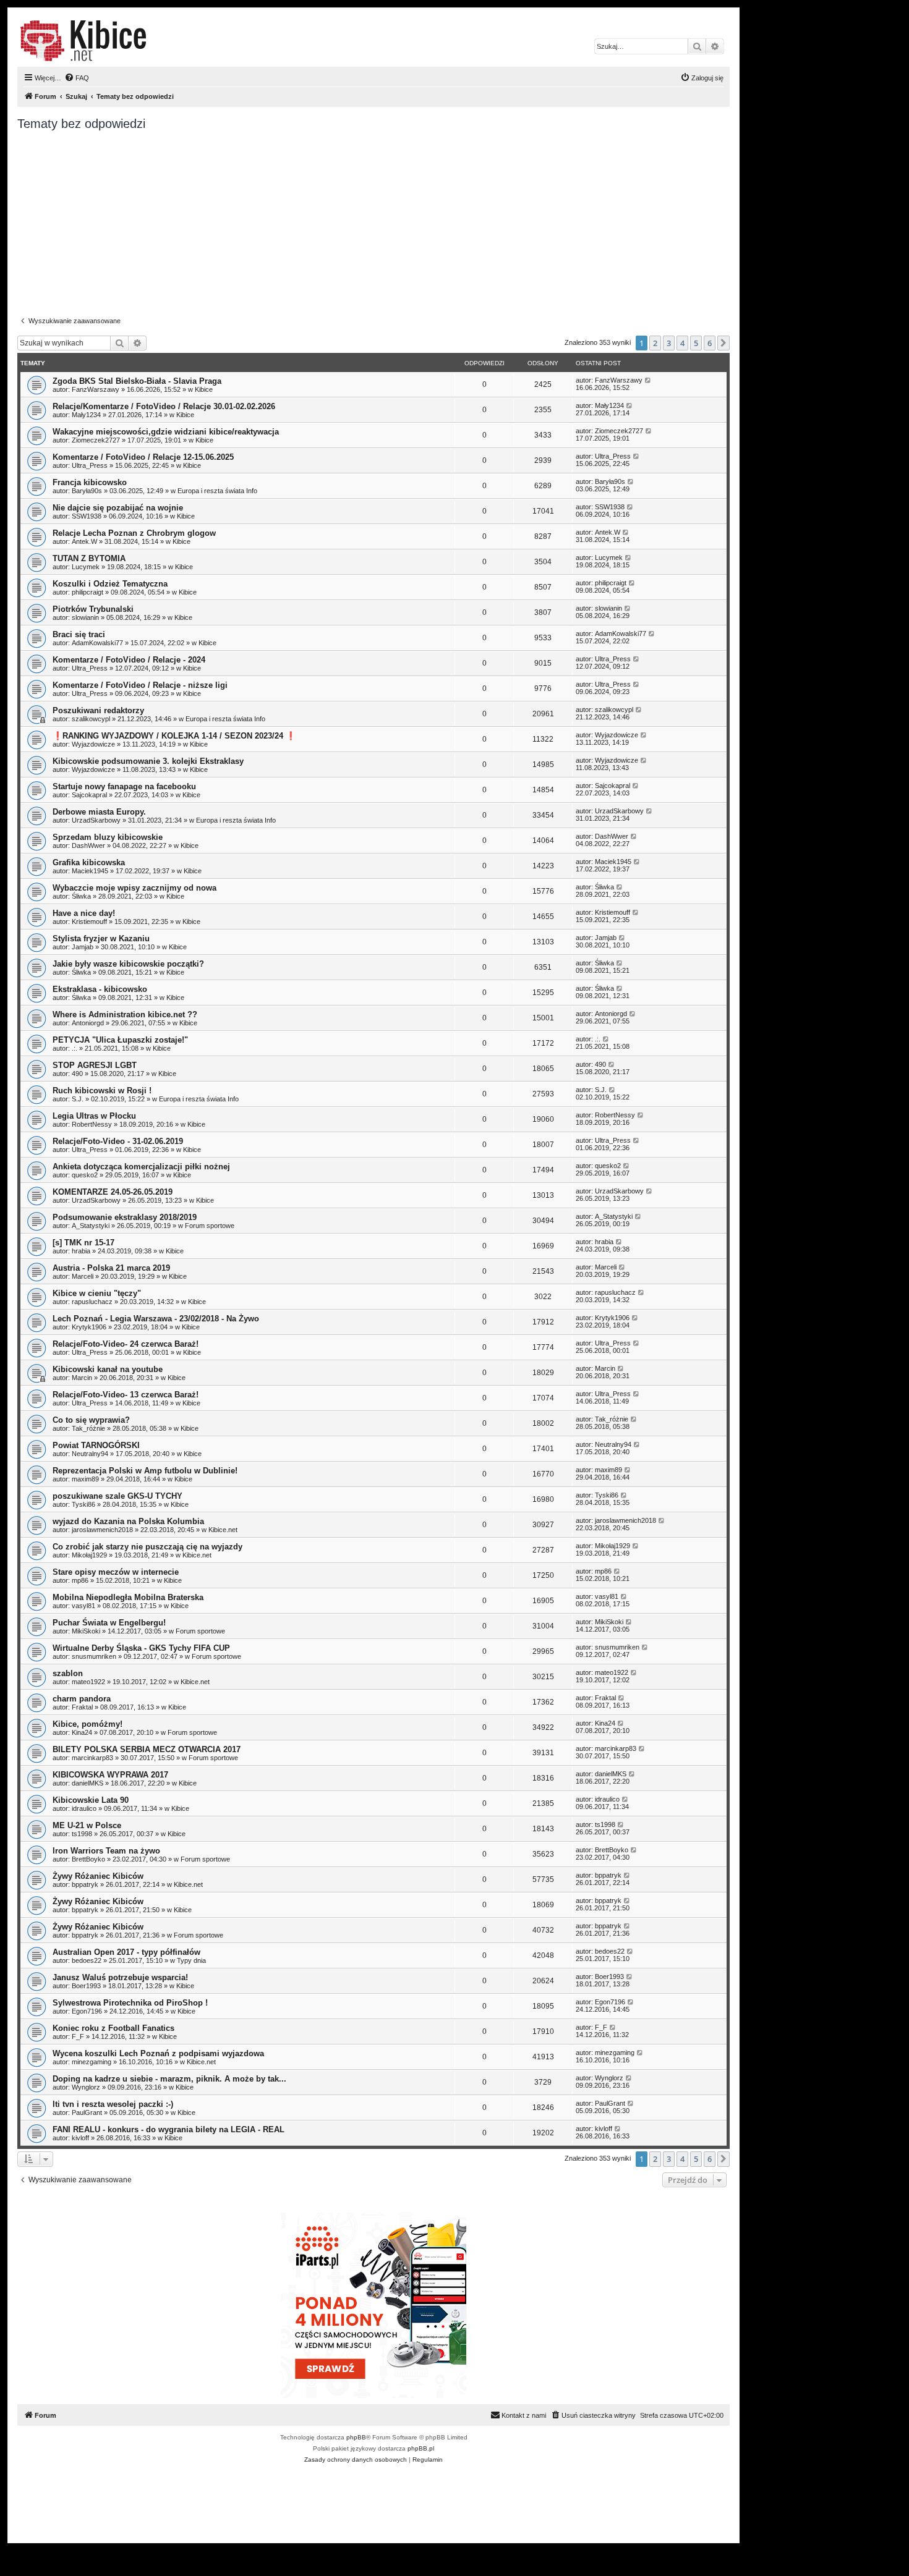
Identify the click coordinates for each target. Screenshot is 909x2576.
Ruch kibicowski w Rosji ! (102, 1091)
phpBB (356, 2437)
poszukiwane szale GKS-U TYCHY (117, 1496)
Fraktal (82, 1707)
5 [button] (696, 343)
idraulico (84, 1808)
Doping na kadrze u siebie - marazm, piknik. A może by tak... (169, 2079)
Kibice (204, 389)
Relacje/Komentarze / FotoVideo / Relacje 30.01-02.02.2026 (164, 406)
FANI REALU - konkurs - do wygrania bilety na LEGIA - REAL (169, 2129)
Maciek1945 (90, 871)
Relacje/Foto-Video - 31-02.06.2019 (118, 1141)
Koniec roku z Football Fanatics (113, 2028)
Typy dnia (191, 1960)
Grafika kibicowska (89, 862)
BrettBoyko (88, 1859)
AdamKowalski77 (97, 643)
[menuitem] (77, 78)
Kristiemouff (89, 922)
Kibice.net (223, 1530)
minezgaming (92, 2062)
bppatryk (85, 1884)
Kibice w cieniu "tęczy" (97, 1293)
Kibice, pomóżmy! (87, 1724)
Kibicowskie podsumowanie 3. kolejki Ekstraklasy (148, 761)
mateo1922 (88, 1682)
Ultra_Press (90, 465)
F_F (78, 2036)
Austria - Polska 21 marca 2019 (111, 1268)
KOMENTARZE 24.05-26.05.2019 (113, 1192)
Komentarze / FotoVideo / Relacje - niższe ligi (140, 685)
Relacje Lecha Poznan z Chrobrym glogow (134, 533)
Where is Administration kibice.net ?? (125, 1015)
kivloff (80, 2138)
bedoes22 (87, 1960)
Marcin (82, 1378)
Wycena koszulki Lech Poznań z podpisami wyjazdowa (158, 2053)
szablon (68, 1673)
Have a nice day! (84, 913)
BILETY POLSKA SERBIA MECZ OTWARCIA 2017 (147, 1749)
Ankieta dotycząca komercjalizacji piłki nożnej (141, 1167)
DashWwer (88, 845)
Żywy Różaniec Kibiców (98, 1876)
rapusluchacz (92, 1302)
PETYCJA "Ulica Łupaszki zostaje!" (120, 1040)
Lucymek (86, 567)
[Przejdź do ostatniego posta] (648, 380)
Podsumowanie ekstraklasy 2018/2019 (125, 1217)
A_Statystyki (91, 1226)
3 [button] (669, 343)
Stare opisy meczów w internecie (116, 1572)
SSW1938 (87, 516)
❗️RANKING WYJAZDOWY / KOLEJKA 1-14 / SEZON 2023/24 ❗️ (174, 736)
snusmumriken (94, 1656)
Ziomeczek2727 (96, 440)
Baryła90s (87, 491)
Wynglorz (86, 2087)
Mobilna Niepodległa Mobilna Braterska (128, 1597)
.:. (75, 1048)
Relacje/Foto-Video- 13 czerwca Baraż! (126, 1395)
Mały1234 (86, 415)
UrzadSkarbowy (96, 820)
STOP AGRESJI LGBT (95, 1065)
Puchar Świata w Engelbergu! (109, 1623)
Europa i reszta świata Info (217, 491)
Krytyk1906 (89, 1327)
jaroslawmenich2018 (102, 1530)
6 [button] (710, 343)
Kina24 (82, 1732)
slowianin (85, 617)
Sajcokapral (89, 795)
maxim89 (85, 1479)
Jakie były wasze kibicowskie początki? (128, 964)
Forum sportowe (210, 1226)
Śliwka (81, 896)
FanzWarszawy (96, 389)
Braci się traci (79, 634)
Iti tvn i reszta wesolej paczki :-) (113, 2104)
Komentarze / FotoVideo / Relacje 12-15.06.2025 (143, 457)
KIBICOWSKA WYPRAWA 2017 (110, 1775)
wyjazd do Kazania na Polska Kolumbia (128, 1521)
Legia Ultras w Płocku (94, 1116)
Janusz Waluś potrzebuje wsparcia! (120, 1977)
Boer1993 (86, 1986)
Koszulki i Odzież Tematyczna (110, 584)
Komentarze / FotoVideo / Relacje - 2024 (129, 660)
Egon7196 (87, 2011)
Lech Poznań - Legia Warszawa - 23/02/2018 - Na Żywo (156, 1319)
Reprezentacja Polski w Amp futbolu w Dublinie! (145, 1471)
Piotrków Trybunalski (93, 609)
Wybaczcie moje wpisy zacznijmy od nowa (134, 888)
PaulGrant (87, 2112)
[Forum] (83, 41)
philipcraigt (87, 592)
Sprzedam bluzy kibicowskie (108, 837)
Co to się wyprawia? (91, 1420)
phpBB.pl (421, 2448)
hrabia (81, 1251)
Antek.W (84, 541)
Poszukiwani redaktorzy (98, 710)
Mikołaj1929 (89, 1555)
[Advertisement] (388, 224)
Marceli (83, 1276)
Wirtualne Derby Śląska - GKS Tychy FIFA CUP (141, 1648)
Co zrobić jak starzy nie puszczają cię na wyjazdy (147, 1547)
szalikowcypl (91, 719)
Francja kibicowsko (90, 482)
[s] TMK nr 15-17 (83, 1243)
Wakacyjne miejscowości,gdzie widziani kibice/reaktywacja (166, 432)
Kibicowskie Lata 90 (91, 1800)
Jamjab (83, 947)
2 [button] (655, 343)
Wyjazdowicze (93, 744)
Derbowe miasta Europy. (99, 812)
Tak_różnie (88, 1428)
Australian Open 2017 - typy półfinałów (126, 1952)
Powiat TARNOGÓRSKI (96, 1445)
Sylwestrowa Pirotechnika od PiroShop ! (130, 2003)
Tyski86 (83, 1504)
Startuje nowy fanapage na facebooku (124, 786)
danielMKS (87, 1783)
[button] (723, 343)
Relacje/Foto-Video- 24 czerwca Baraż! (126, 1344)
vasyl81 (83, 1606)
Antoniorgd (88, 1023)
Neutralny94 (90, 1454)
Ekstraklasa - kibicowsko (100, 989)
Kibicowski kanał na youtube (108, 1369)
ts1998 (82, 1834)
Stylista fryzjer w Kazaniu (101, 938)
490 (77, 1074)
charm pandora (82, 1699)
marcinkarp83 (92, 1758)
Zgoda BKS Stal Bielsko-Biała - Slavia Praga (137, 381)
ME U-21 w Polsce (87, 1825)
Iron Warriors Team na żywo (106, 1851)
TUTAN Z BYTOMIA (89, 558)
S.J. (78, 1099)
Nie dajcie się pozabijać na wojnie (118, 508)
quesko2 (85, 1175)
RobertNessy (92, 1124)
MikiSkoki (86, 1631)
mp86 (80, 1580)
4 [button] (682, 343)
